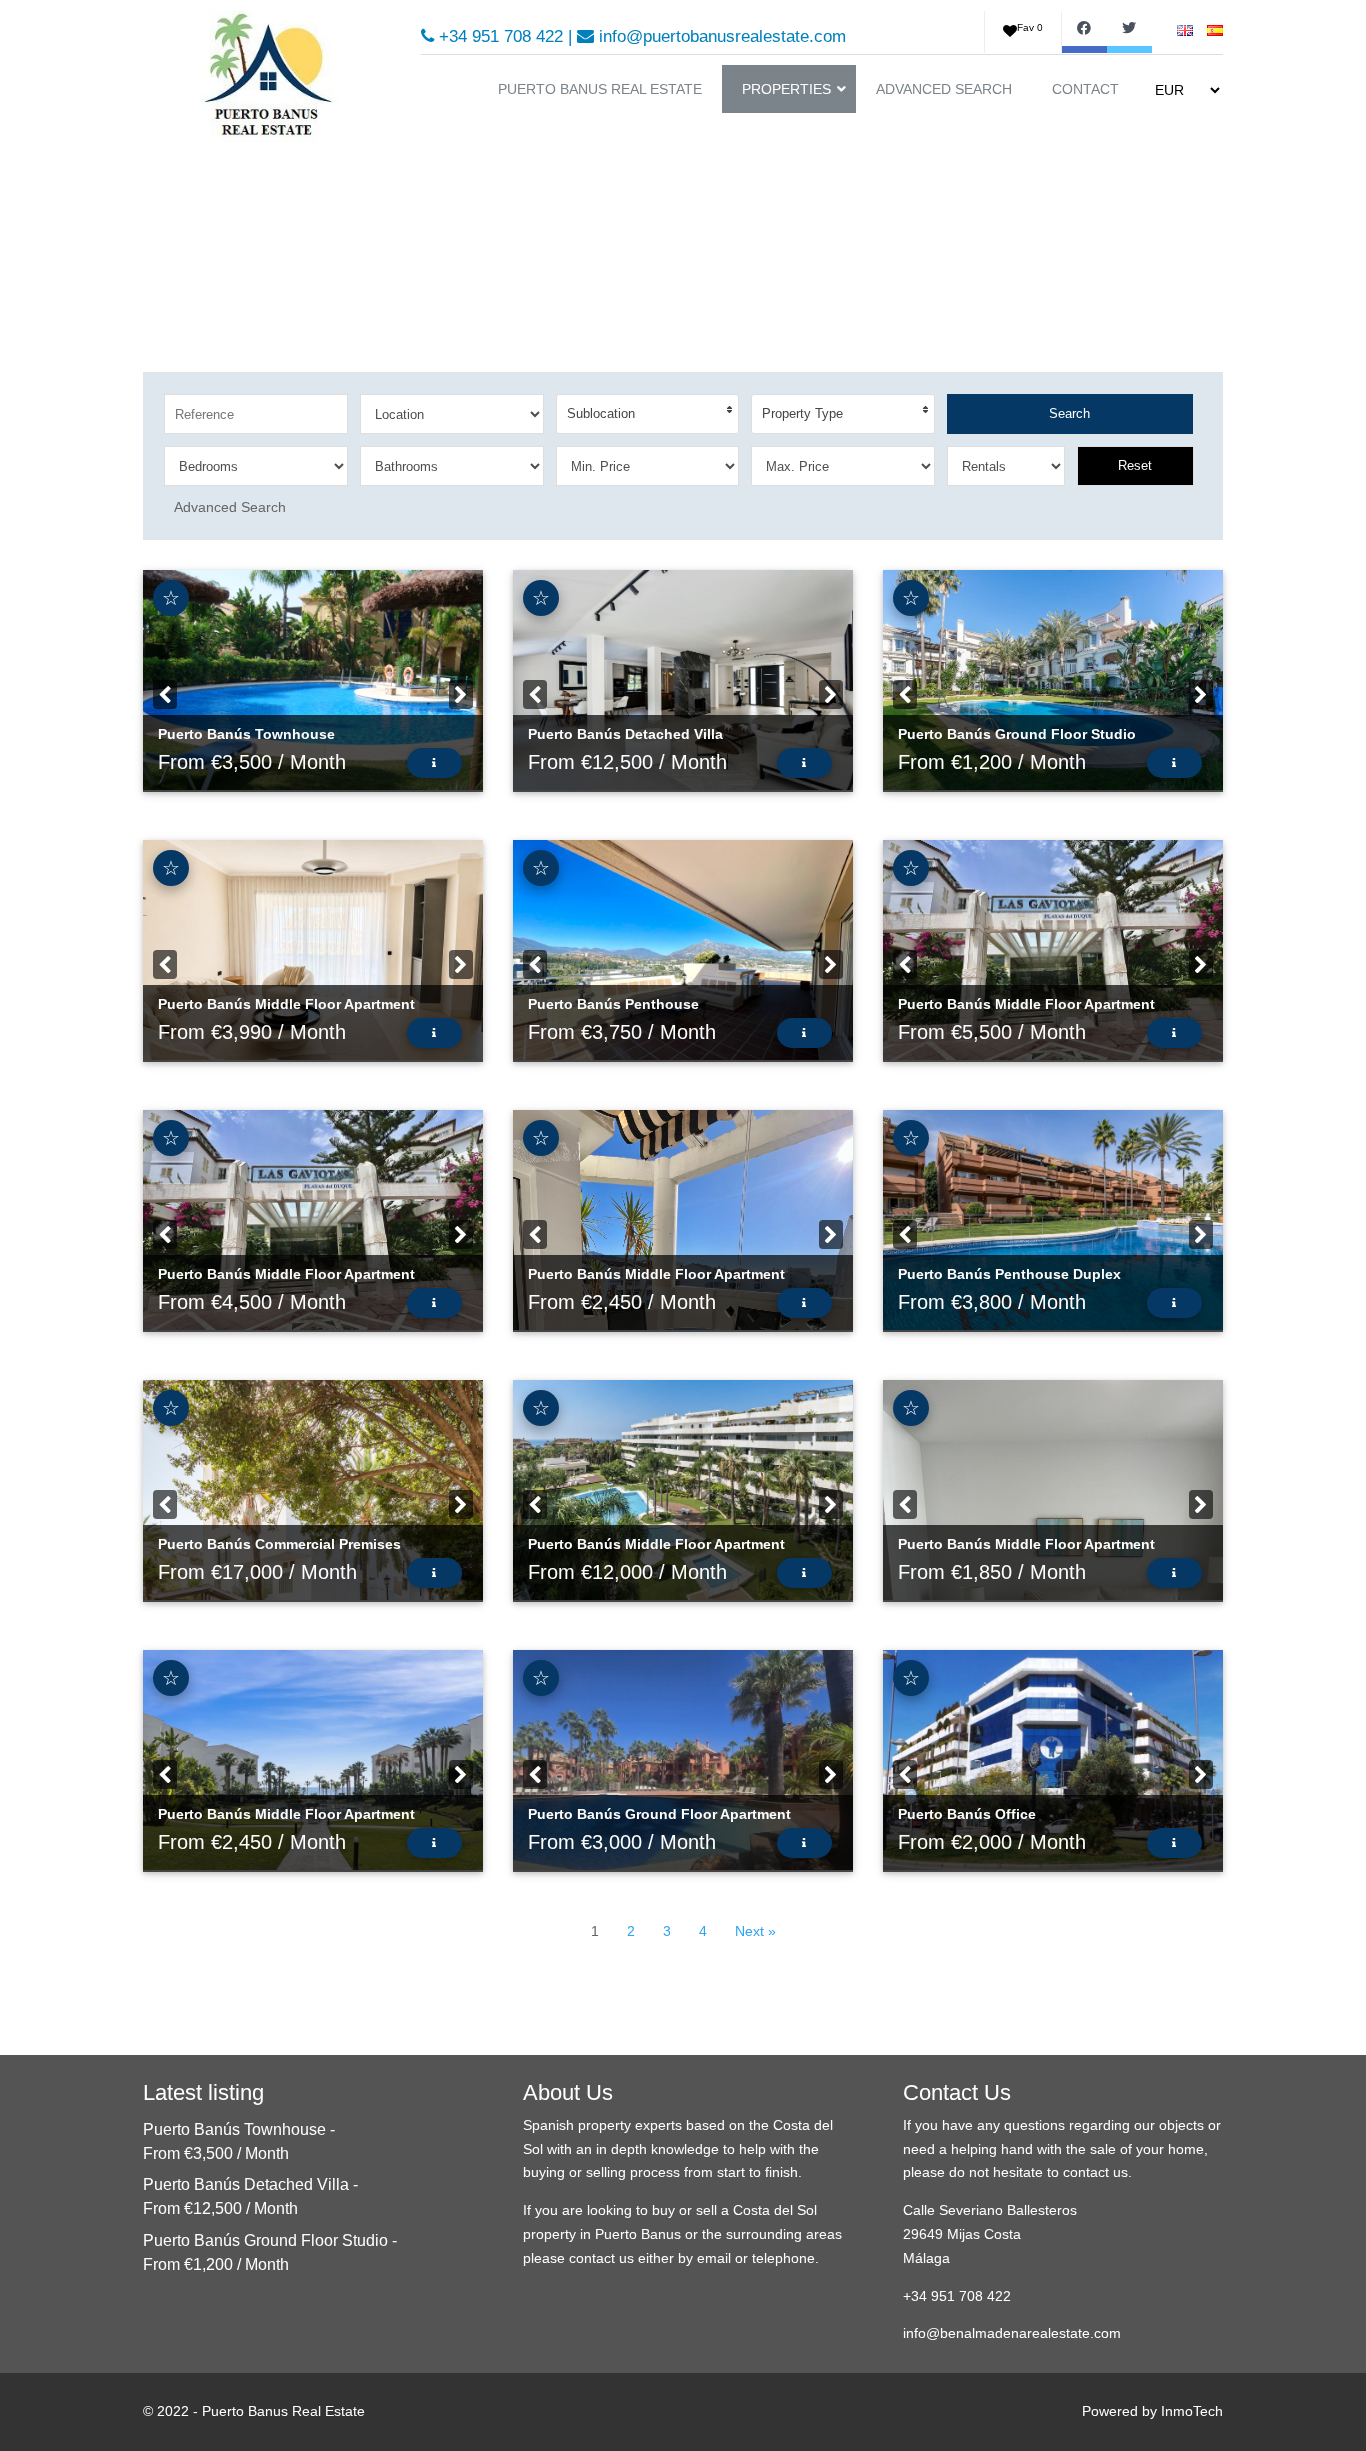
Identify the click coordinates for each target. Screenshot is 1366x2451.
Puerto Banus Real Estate (283, 2411)
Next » (755, 1931)
